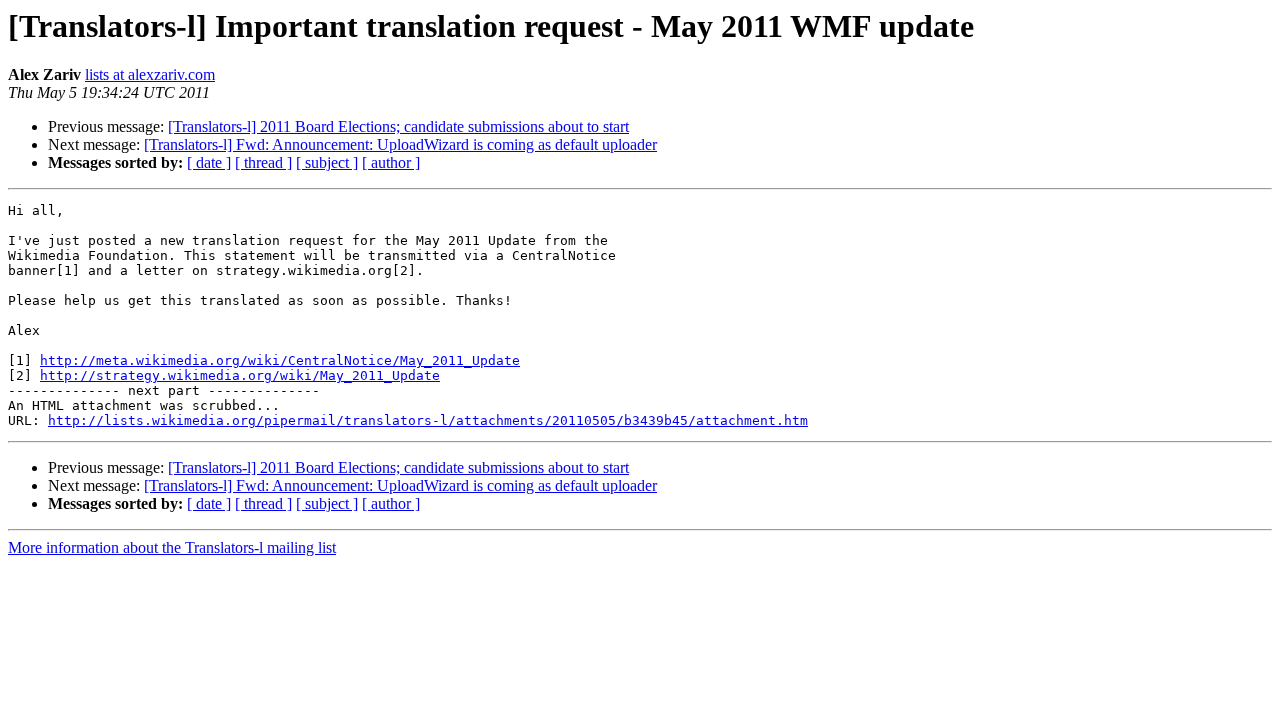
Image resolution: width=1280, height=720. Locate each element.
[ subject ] (327, 162)
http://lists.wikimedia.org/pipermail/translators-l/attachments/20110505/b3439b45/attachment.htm (428, 420)
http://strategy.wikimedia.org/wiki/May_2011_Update (240, 375)
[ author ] (391, 162)
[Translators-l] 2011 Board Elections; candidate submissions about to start (398, 126)
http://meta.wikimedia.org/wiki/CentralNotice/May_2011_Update (280, 360)
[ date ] (209, 162)
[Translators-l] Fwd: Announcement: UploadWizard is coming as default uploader (400, 144)
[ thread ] (263, 162)
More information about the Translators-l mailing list (172, 547)
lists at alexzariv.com (150, 74)
